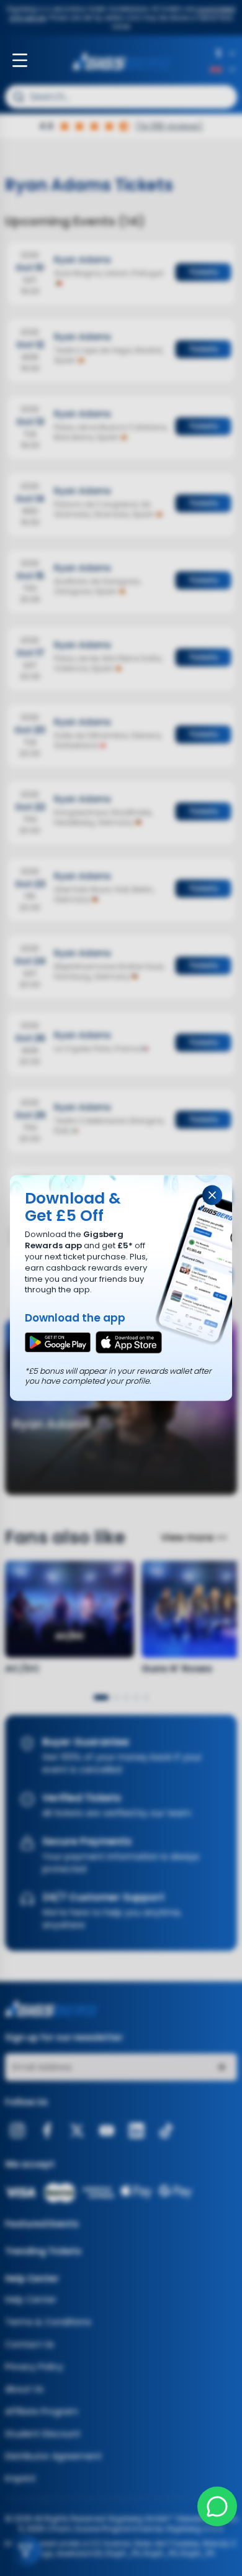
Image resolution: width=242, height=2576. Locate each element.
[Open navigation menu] (20, 60)
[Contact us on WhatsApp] (217, 2506)
